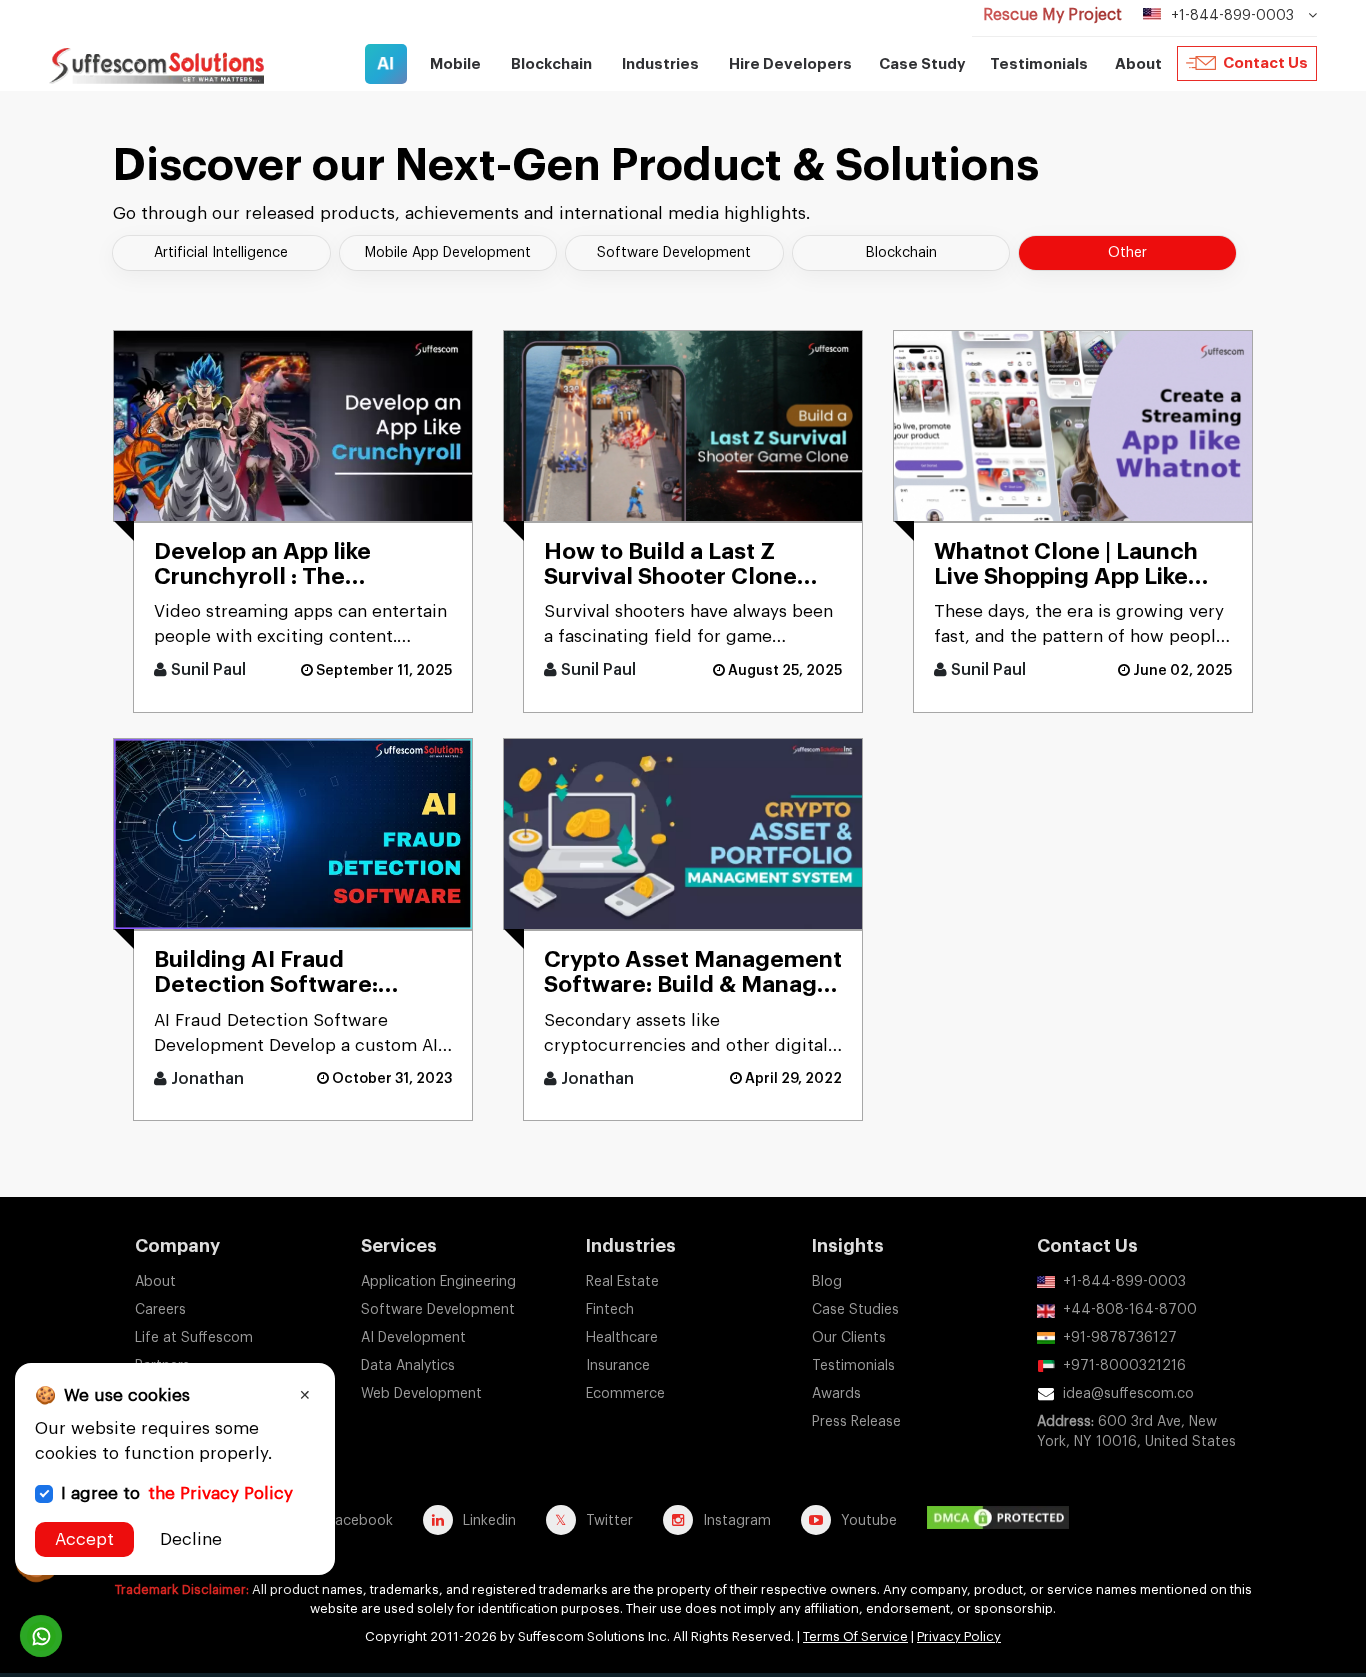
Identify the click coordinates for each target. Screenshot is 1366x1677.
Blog (827, 1282)
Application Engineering (438, 1282)
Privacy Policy (959, 1636)
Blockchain (901, 253)
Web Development (421, 1394)
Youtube (869, 1521)
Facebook (360, 1521)
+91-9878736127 (1120, 1338)
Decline (191, 1539)
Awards (836, 1394)
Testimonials (1039, 64)
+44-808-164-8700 (1130, 1310)
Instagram (737, 1521)
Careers (160, 1310)
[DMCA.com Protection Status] (1003, 1520)
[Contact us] (41, 1636)
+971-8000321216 (1124, 1366)
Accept (84, 1539)
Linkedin (489, 1521)
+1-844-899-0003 (1124, 1282)
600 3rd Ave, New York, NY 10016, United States (1136, 1432)
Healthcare (622, 1338)
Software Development (674, 253)
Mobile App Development (448, 253)
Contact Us (1265, 63)
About (155, 1282)
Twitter (609, 1521)
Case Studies (855, 1310)
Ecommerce (625, 1394)
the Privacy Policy (220, 1493)
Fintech (610, 1310)
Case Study (922, 64)
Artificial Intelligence (221, 253)
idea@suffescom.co (1128, 1394)
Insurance (618, 1366)
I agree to (177, 1493)
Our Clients (849, 1338)
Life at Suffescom (194, 1338)
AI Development (413, 1338)
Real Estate (622, 1282)
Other (1127, 253)
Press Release (856, 1422)
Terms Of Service (855, 1636)
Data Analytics (408, 1366)
